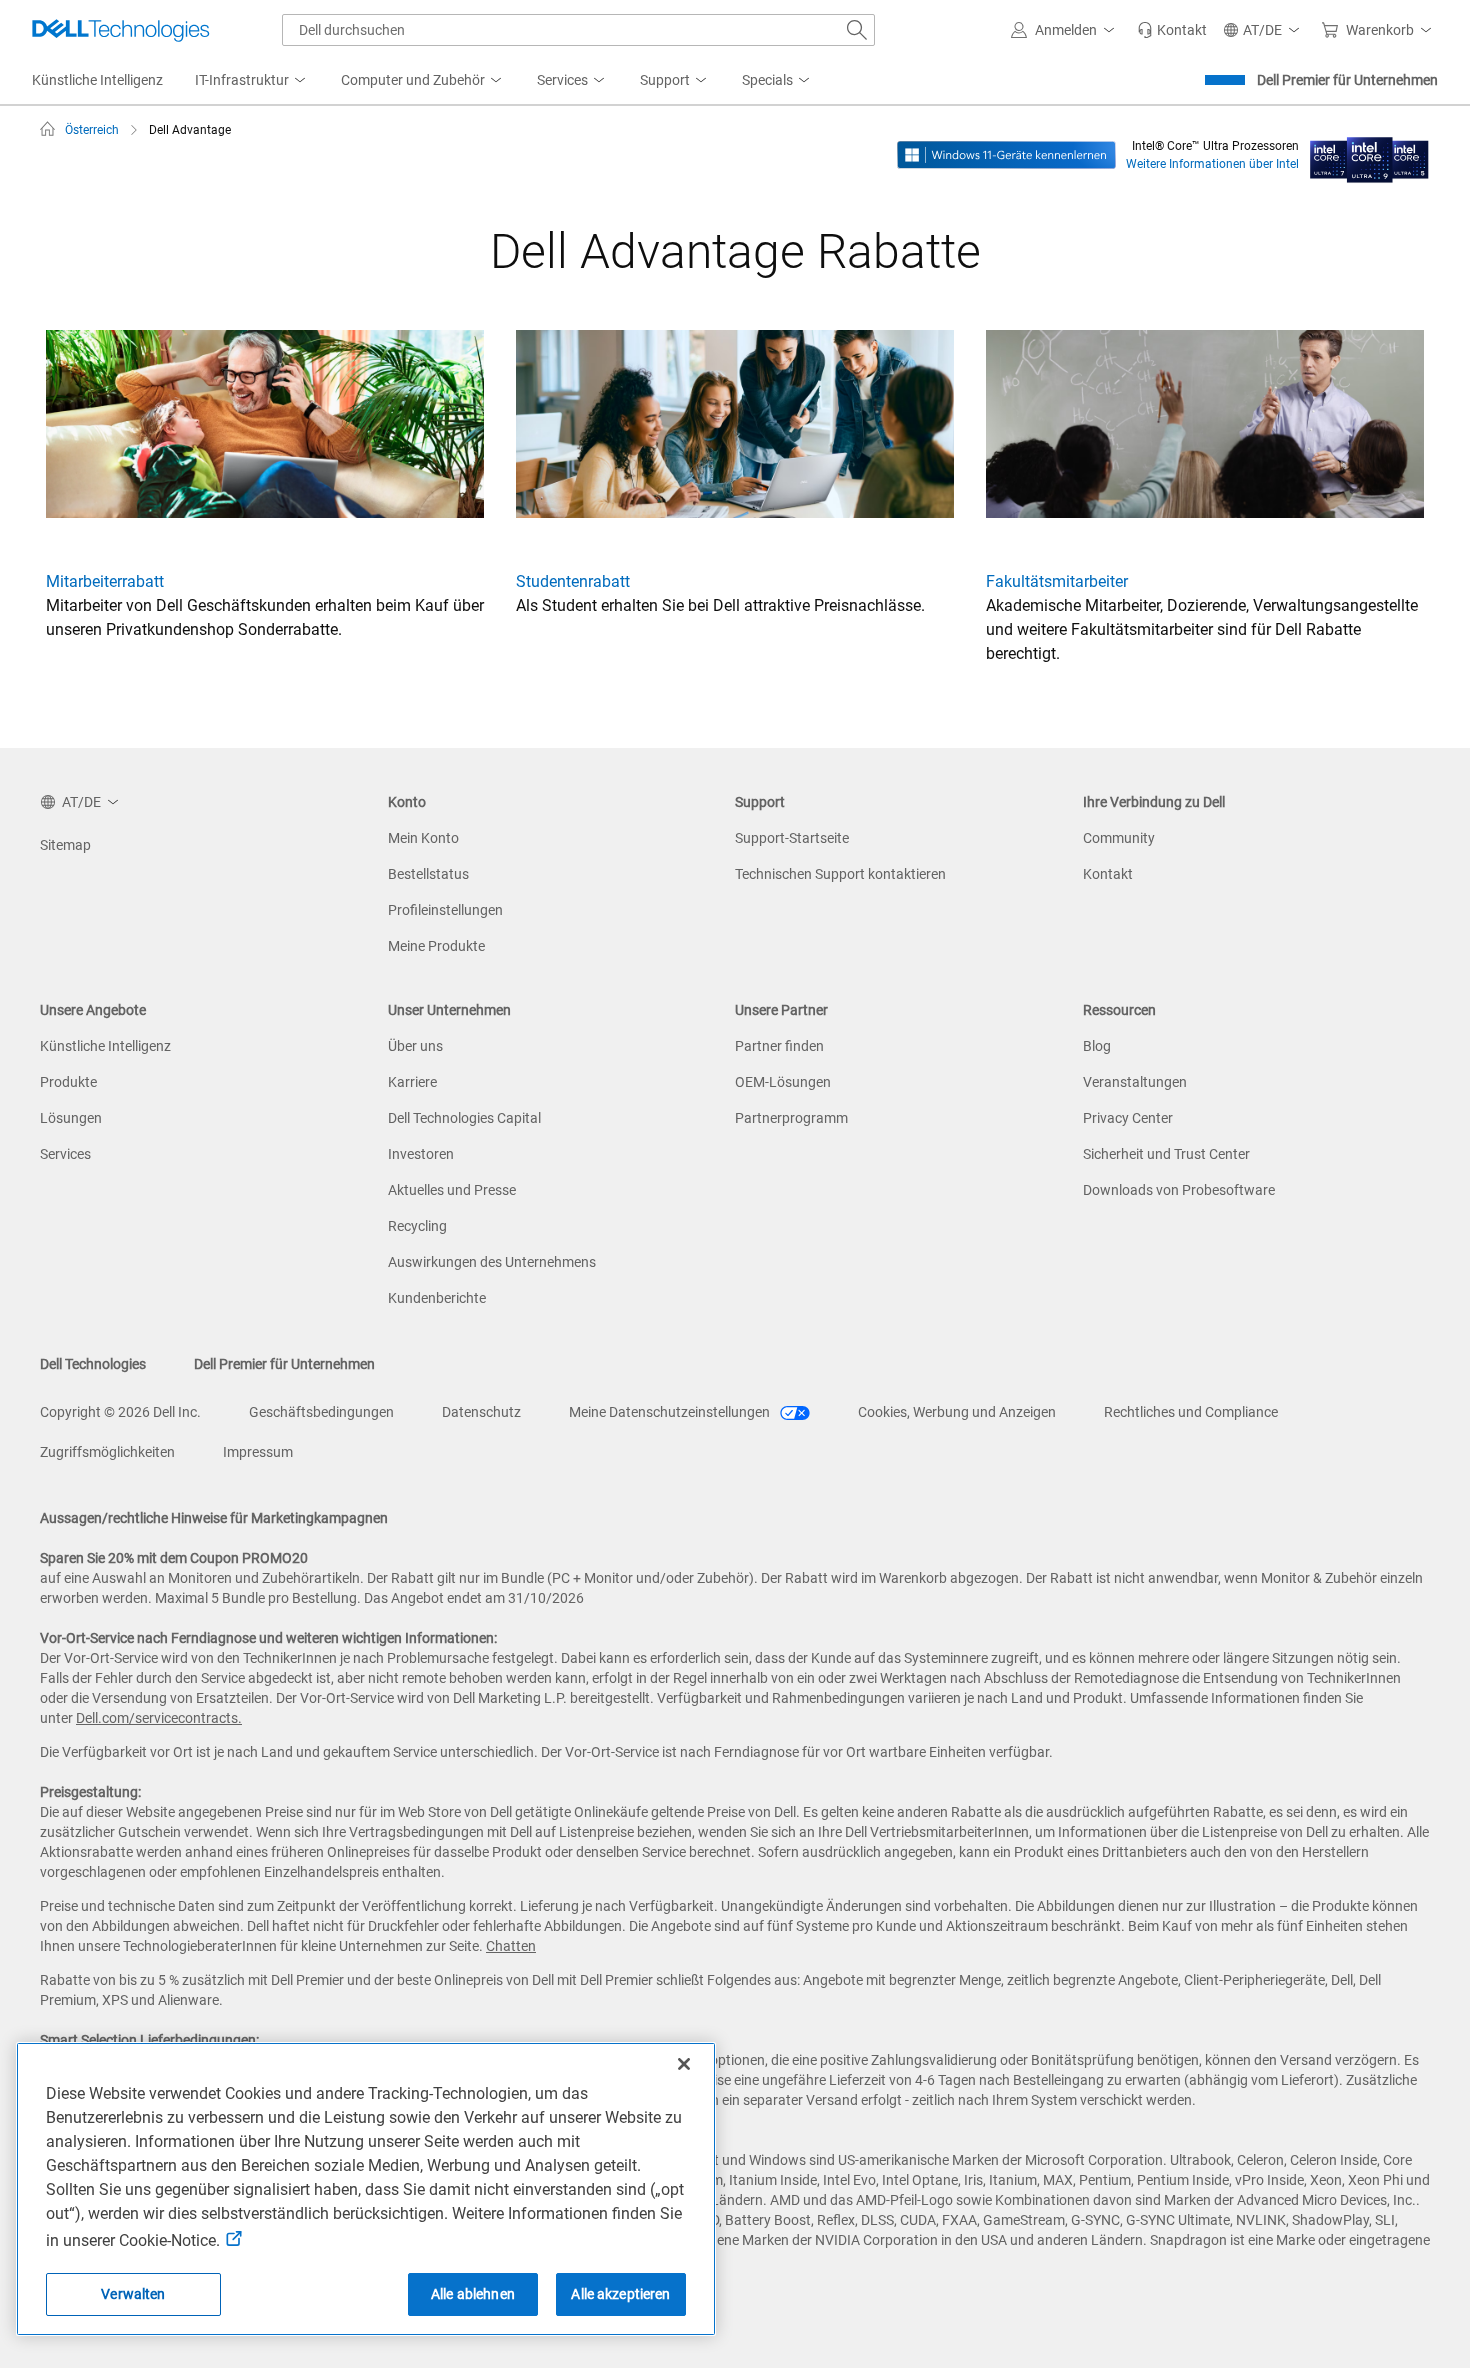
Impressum (258, 1452)
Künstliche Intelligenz (105, 1046)
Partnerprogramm (791, 1118)
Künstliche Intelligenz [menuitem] (97, 80)
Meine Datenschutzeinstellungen (671, 1412)
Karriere (412, 1082)
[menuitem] (252, 81)
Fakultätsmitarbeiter (1057, 581)
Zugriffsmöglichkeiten (107, 1452)
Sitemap (65, 845)
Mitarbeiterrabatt (105, 581)
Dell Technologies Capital (464, 1118)
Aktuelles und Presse (452, 1190)
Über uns (415, 1046)
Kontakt (1108, 874)
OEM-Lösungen (783, 1082)
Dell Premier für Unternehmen (1347, 80)
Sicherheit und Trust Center (1166, 1154)
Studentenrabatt (573, 581)
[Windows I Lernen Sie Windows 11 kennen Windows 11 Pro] (1006, 154)
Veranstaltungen (1135, 1082)
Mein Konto (423, 838)
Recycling (417, 1226)
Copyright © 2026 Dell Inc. (120, 1412)
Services (65, 1154)
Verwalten (133, 2294)
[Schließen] (684, 2064)
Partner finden (779, 1046)
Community (1119, 838)
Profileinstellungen (445, 910)
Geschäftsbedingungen (321, 1412)
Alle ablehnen (473, 2294)
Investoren (421, 1154)
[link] (1172, 30)
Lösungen (71, 1118)
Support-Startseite (792, 838)
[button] (1066, 30)
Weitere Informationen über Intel (1212, 164)
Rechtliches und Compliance (1191, 1412)
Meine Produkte (436, 946)
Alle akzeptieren (620, 2294)
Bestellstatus (428, 874)
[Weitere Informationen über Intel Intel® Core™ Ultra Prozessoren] (1369, 154)
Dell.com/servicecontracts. (159, 1718)
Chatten (511, 1946)
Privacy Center (1128, 1118)
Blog (1097, 1046)
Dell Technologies (93, 1364)
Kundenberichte (437, 1298)
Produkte (68, 1082)
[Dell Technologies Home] (121, 30)
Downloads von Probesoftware (1179, 1190)
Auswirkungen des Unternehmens (492, 1262)
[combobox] (578, 30)
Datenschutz (481, 1412)
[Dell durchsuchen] (857, 30)
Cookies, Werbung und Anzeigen (957, 1412)
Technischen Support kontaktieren (840, 874)
